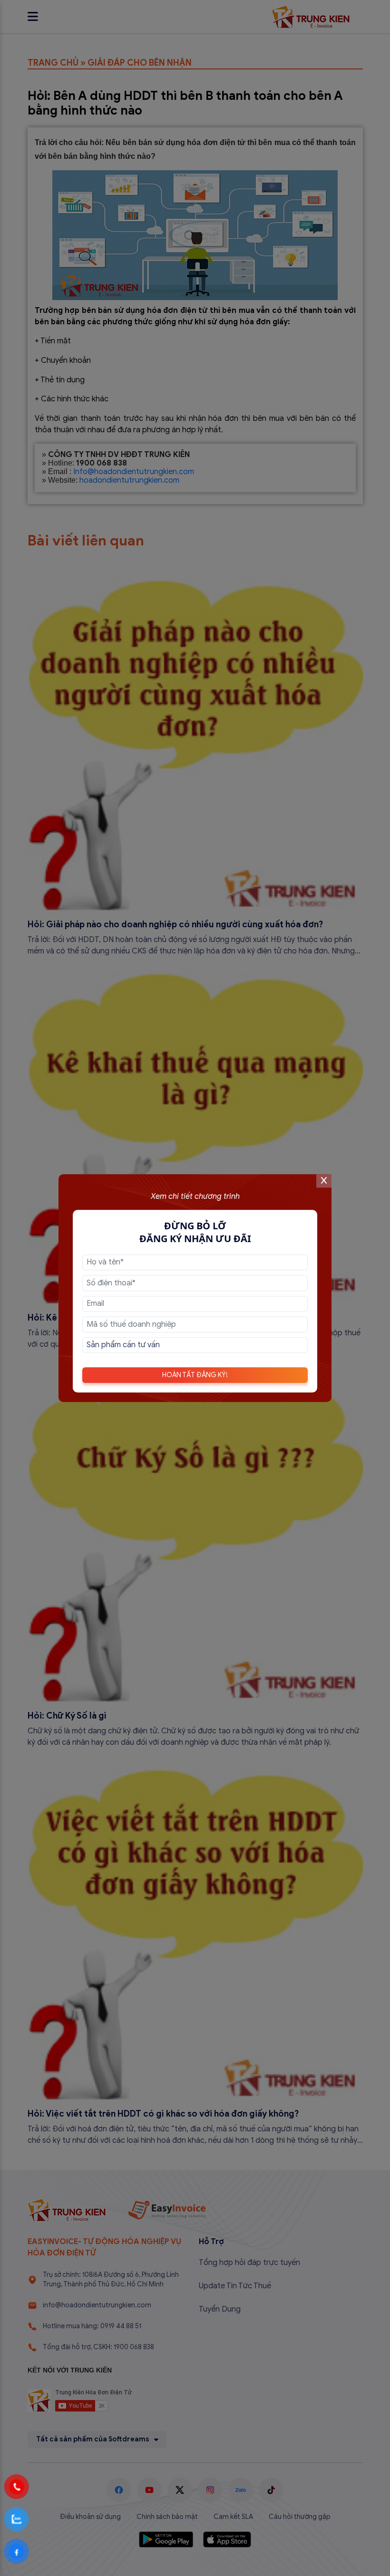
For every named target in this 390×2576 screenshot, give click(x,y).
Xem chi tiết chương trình (195, 1196)
